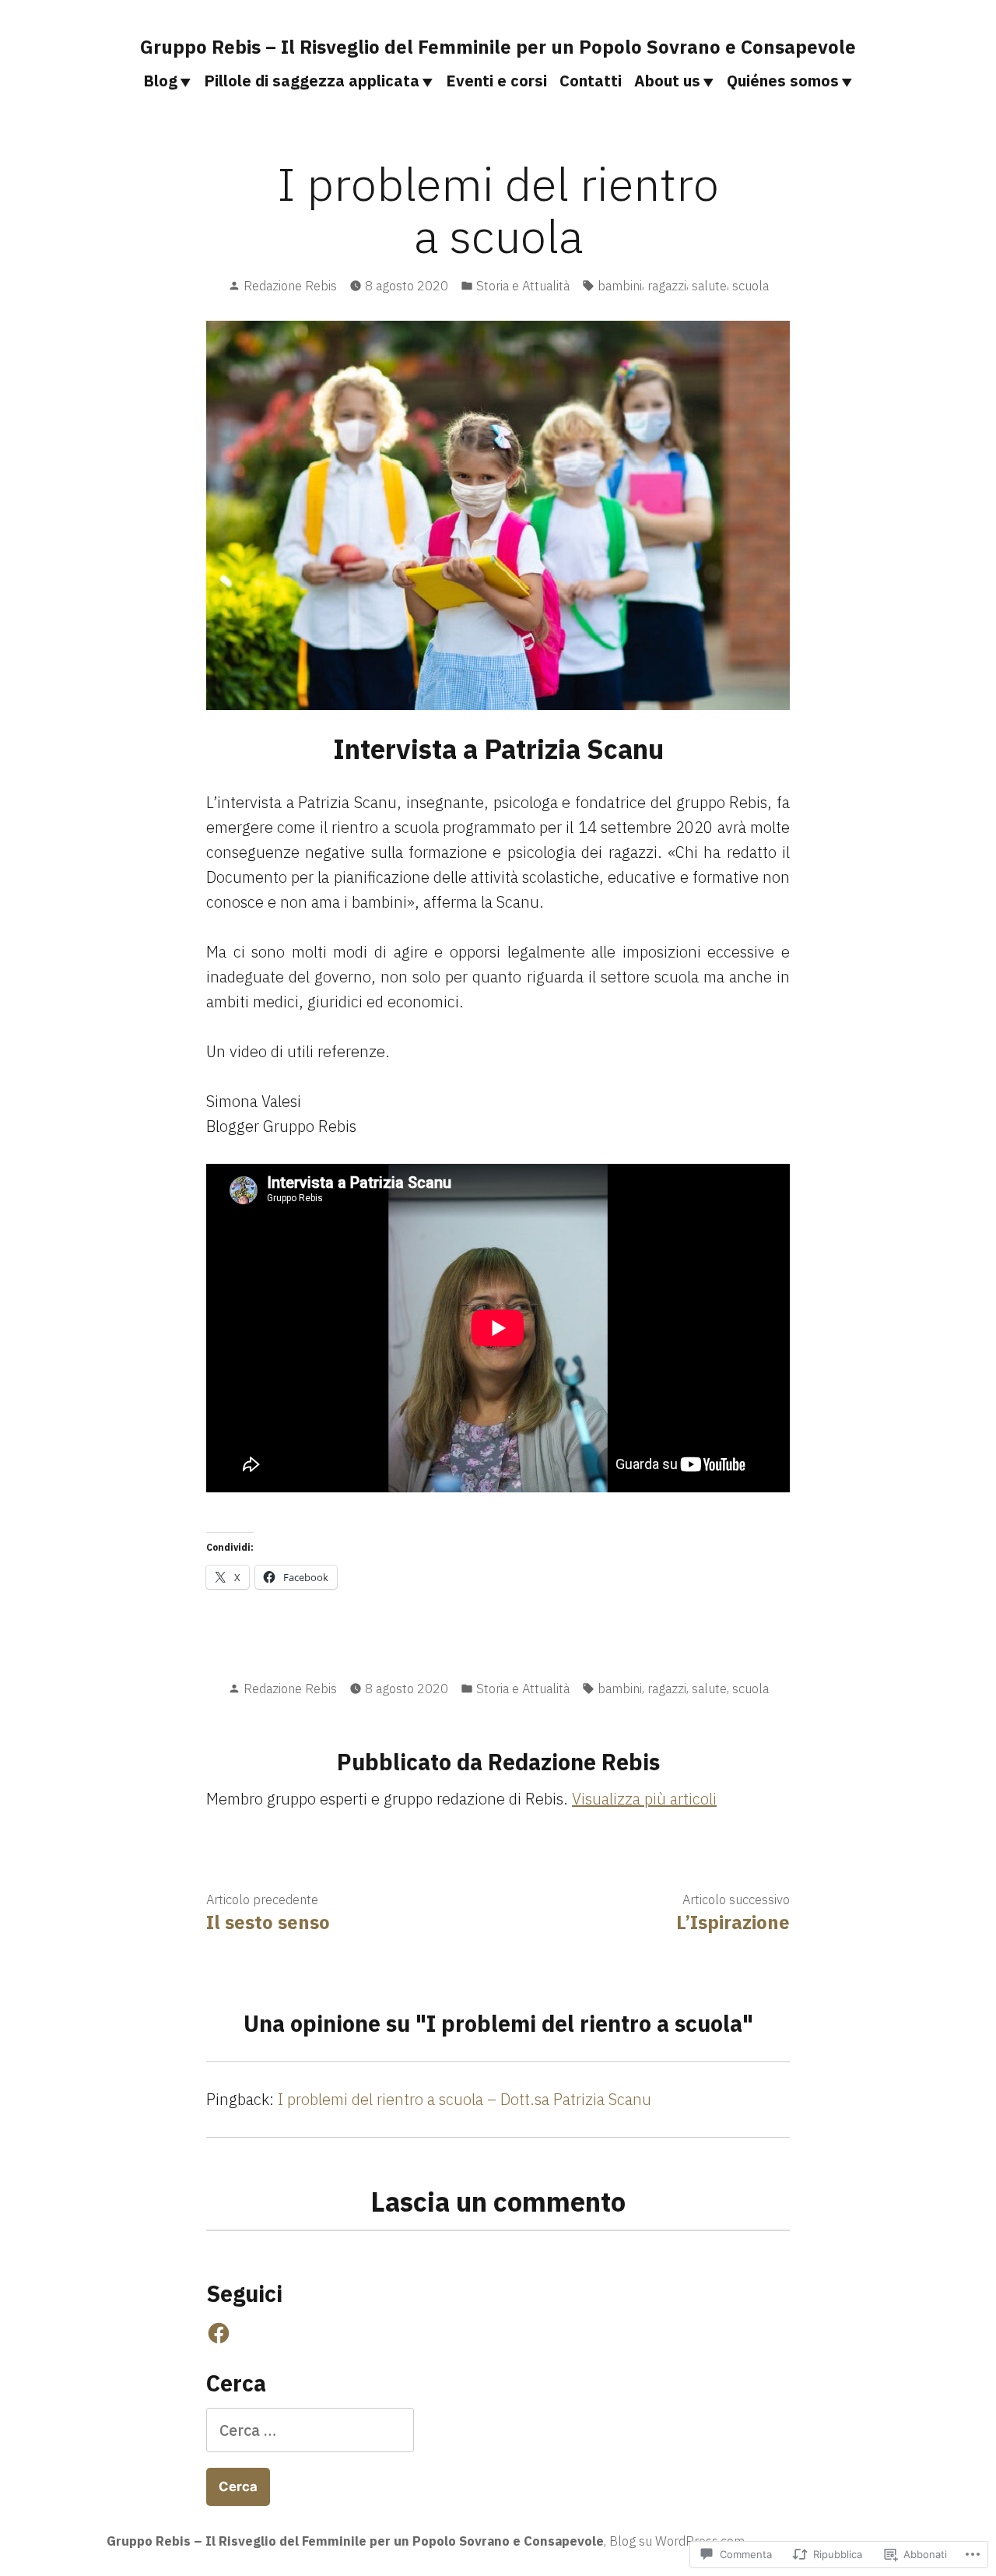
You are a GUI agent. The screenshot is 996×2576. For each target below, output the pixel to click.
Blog (160, 81)
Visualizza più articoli (644, 1799)
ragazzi (667, 286)
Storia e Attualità (523, 286)
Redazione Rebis (290, 286)
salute (709, 286)
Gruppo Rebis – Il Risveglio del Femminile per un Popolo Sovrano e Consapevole (498, 47)
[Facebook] (219, 2333)
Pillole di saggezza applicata (312, 81)
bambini (620, 286)
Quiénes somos (783, 81)
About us (667, 81)
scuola (751, 286)
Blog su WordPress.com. (678, 2541)
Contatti (591, 81)
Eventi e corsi (496, 81)
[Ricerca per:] (310, 2430)
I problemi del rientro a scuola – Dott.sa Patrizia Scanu (465, 2099)
